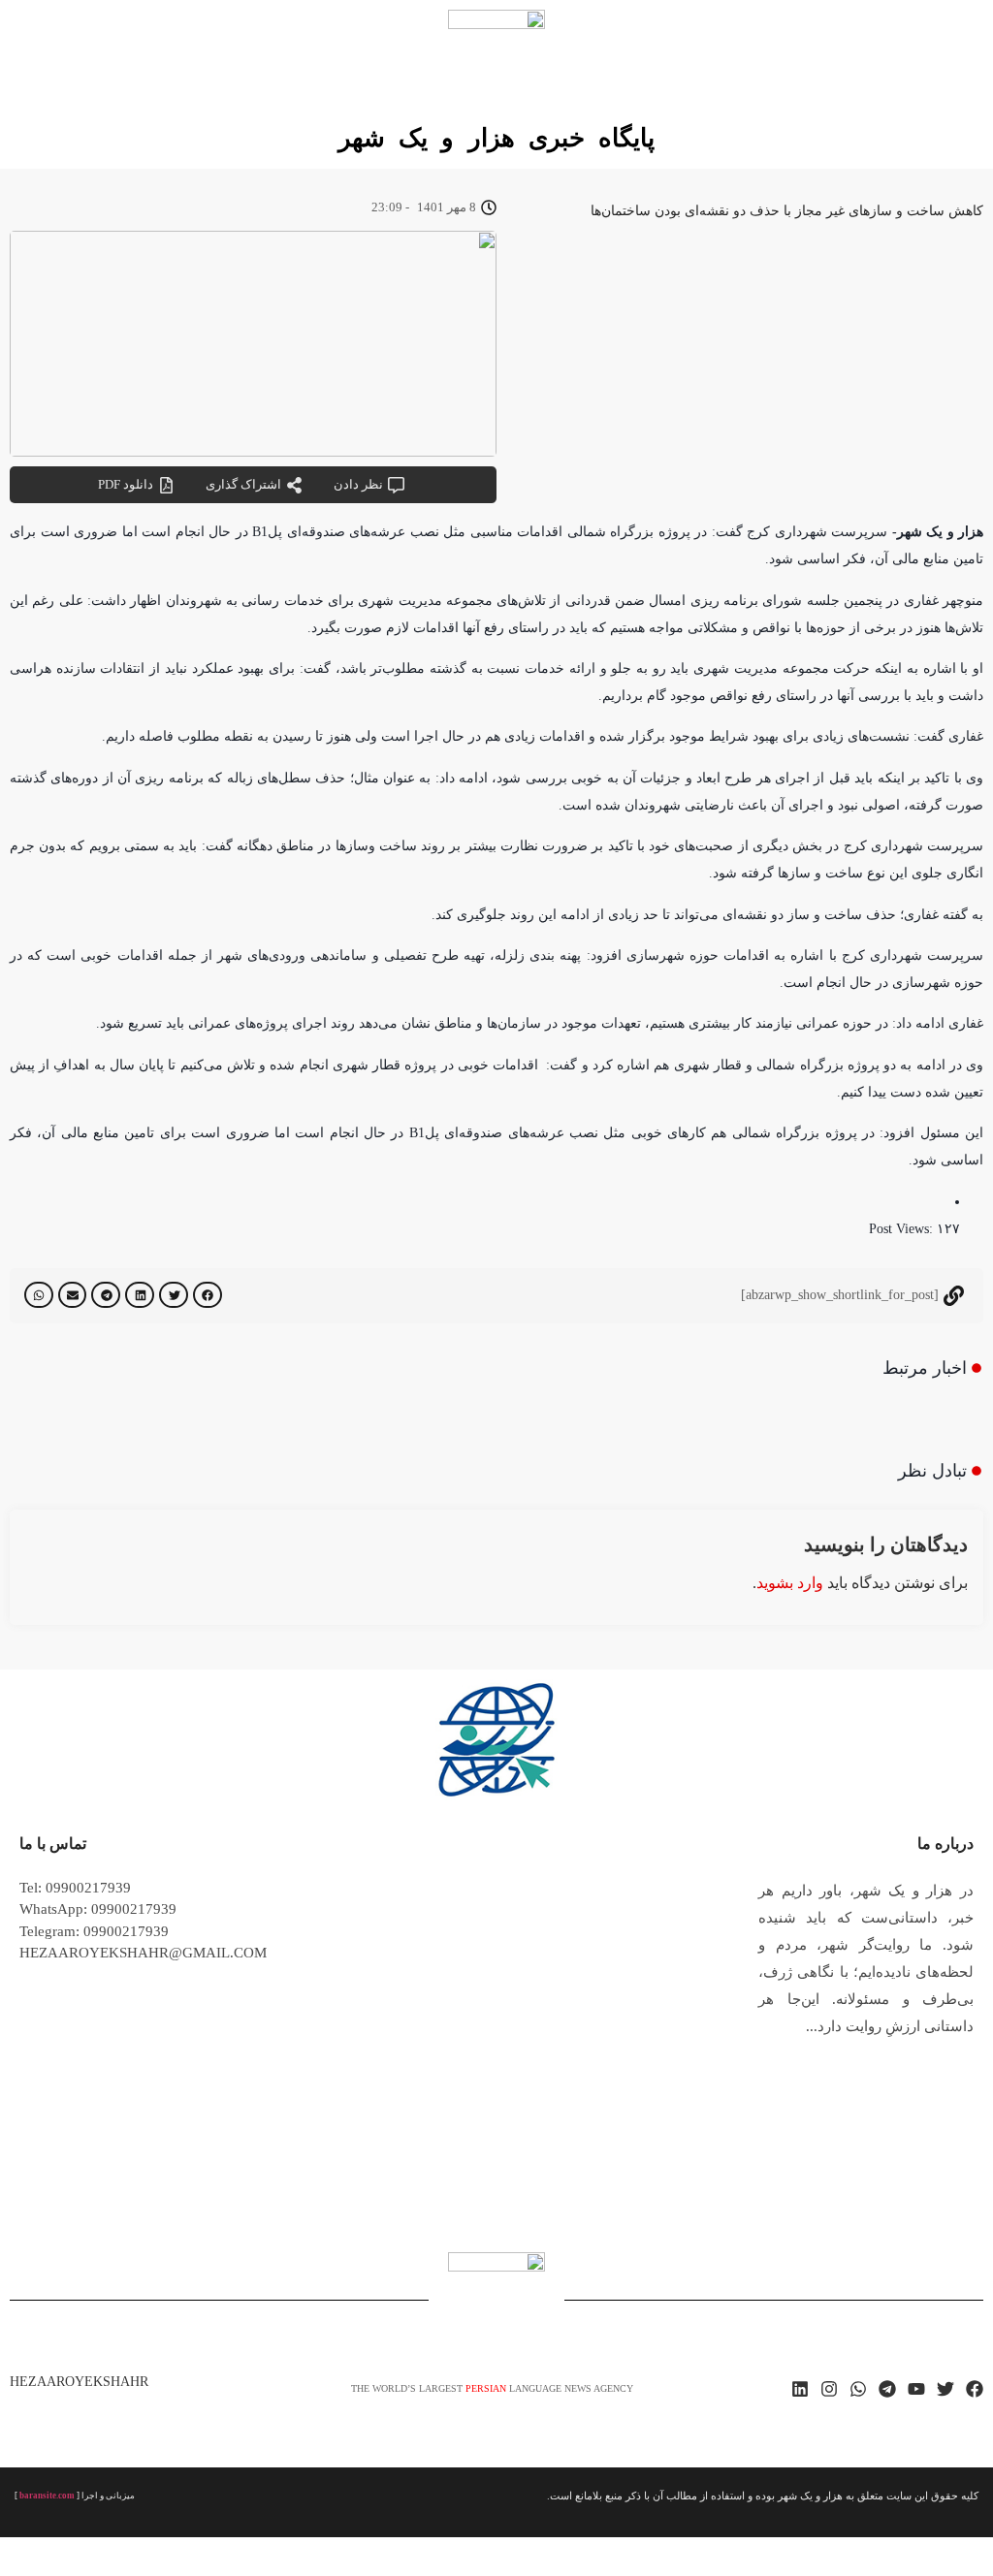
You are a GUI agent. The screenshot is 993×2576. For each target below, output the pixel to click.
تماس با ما (53, 1844)
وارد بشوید (790, 1583)
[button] (208, 1295)
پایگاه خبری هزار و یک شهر (496, 138)
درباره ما (945, 1844)
